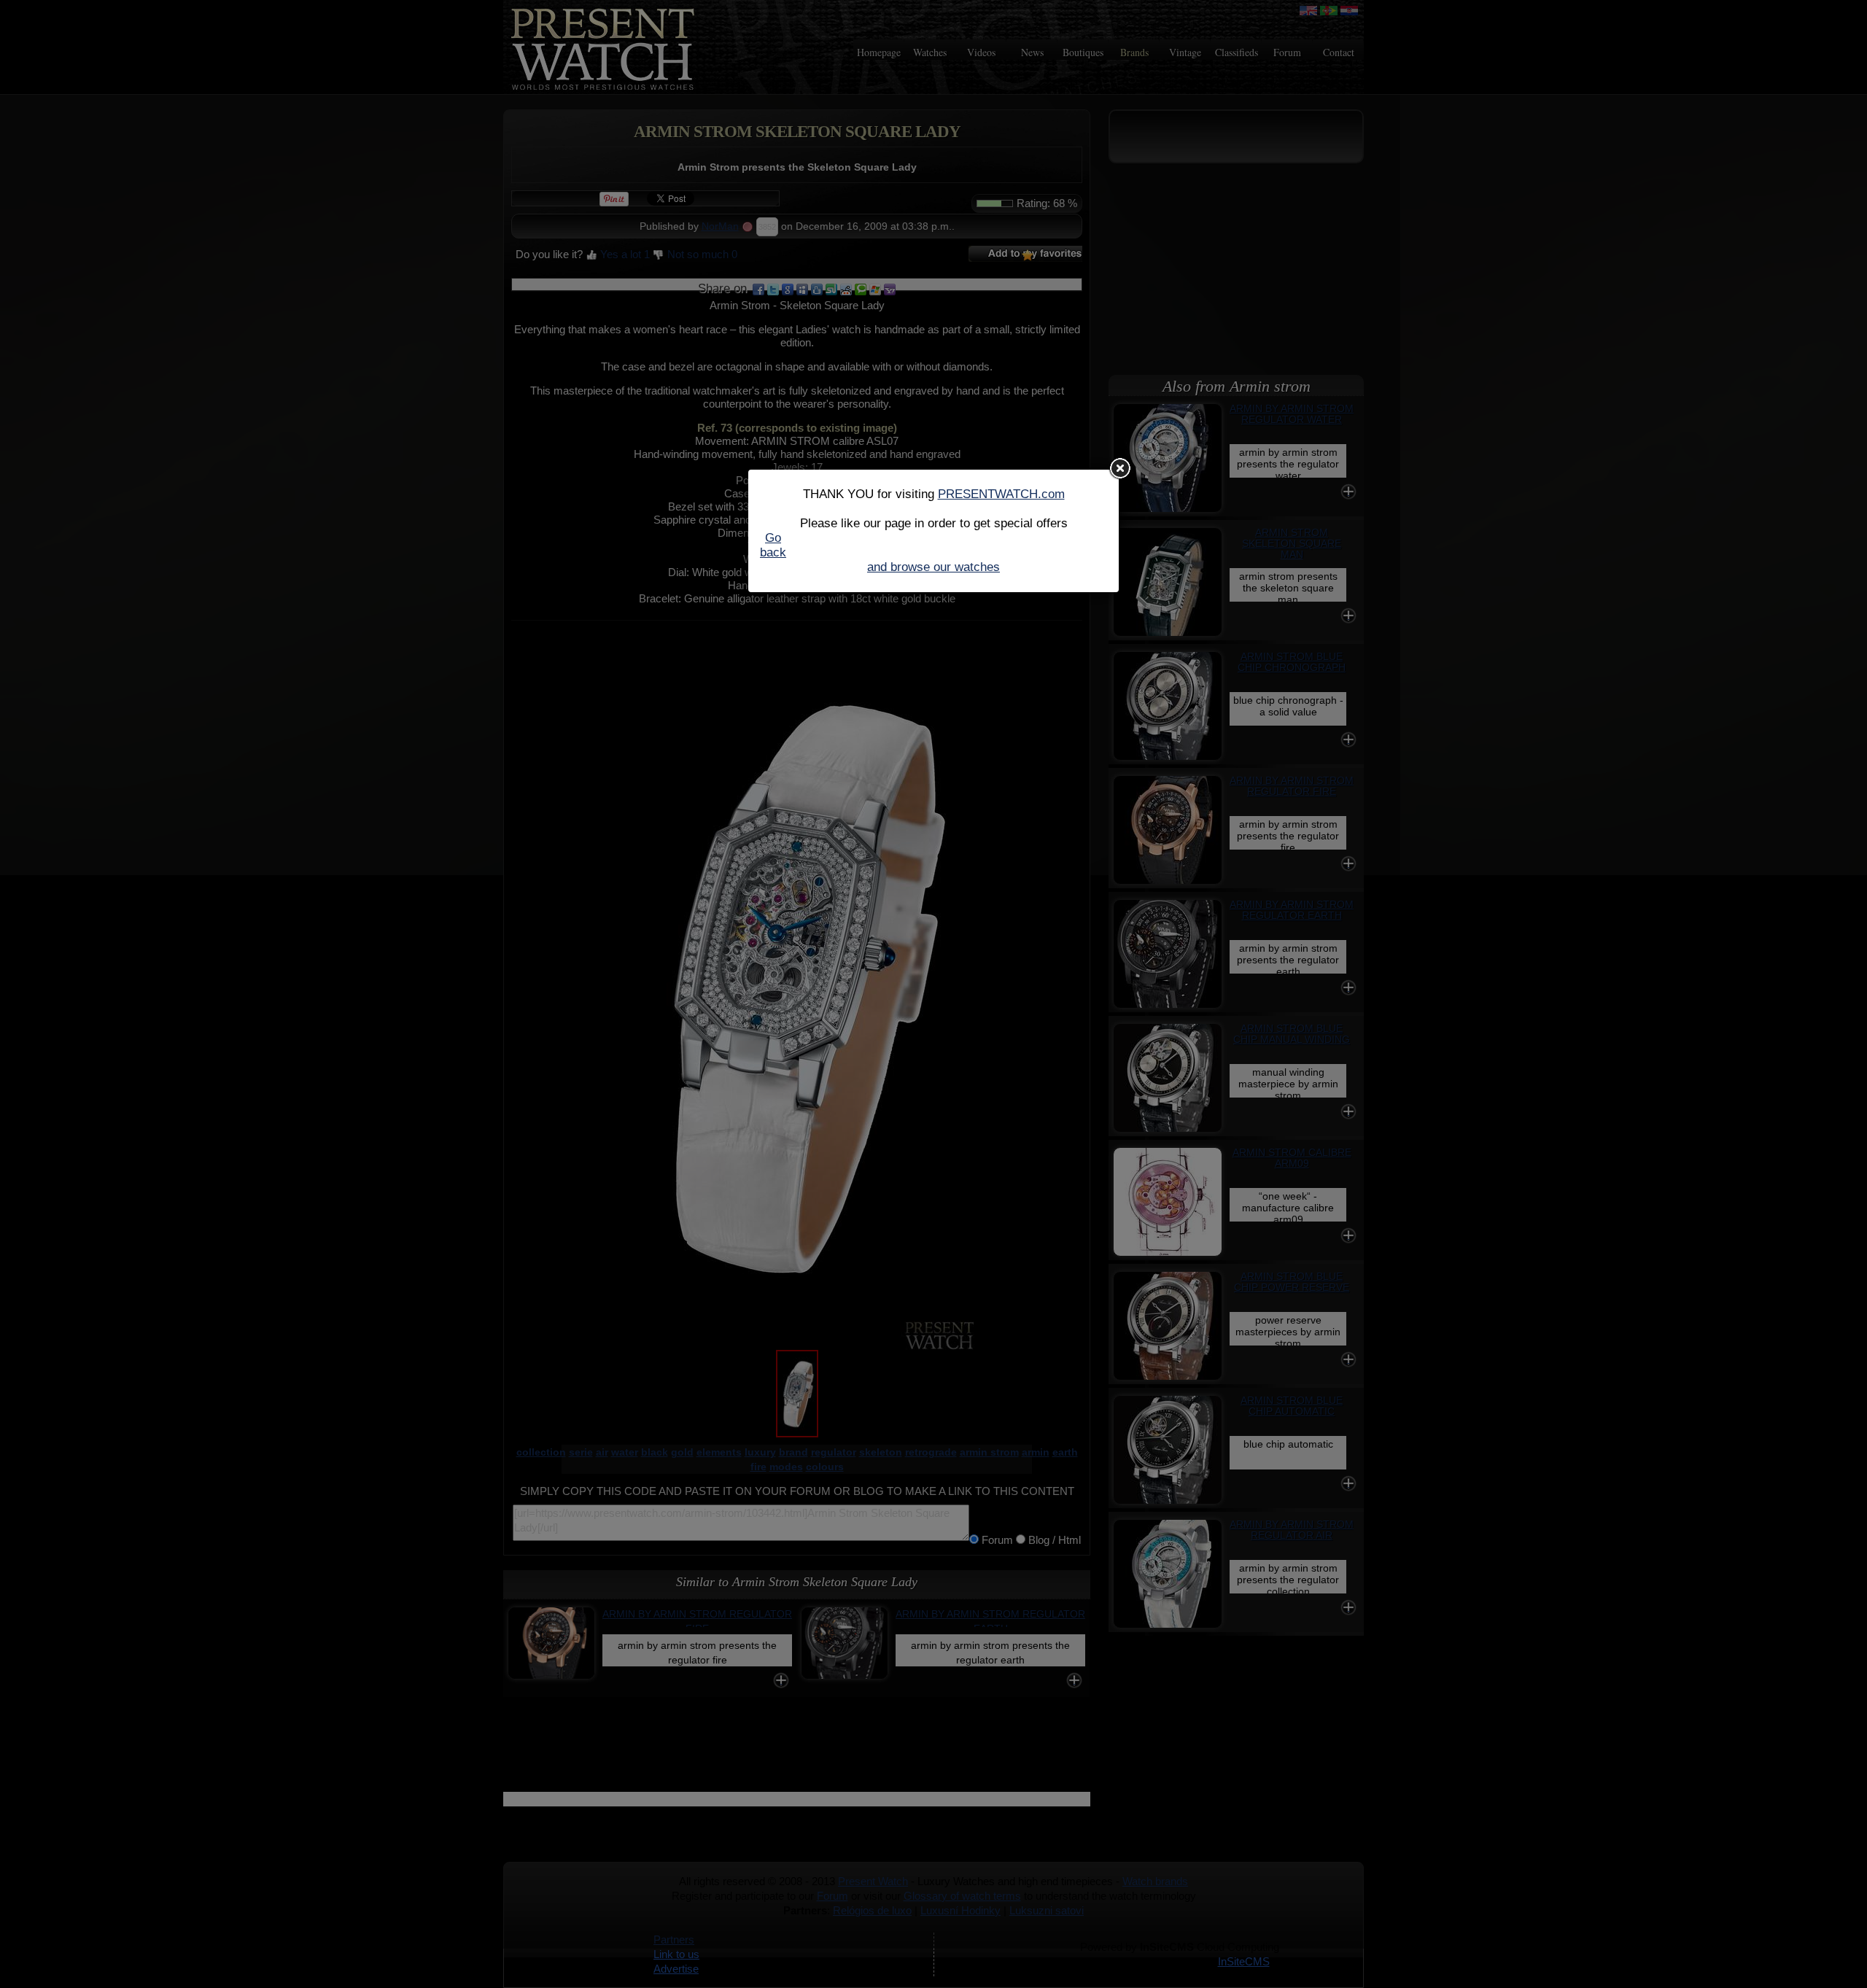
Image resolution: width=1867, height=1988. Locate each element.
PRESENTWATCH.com (1001, 494)
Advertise (676, 1969)
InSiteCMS (1244, 1961)
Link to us (676, 1954)
